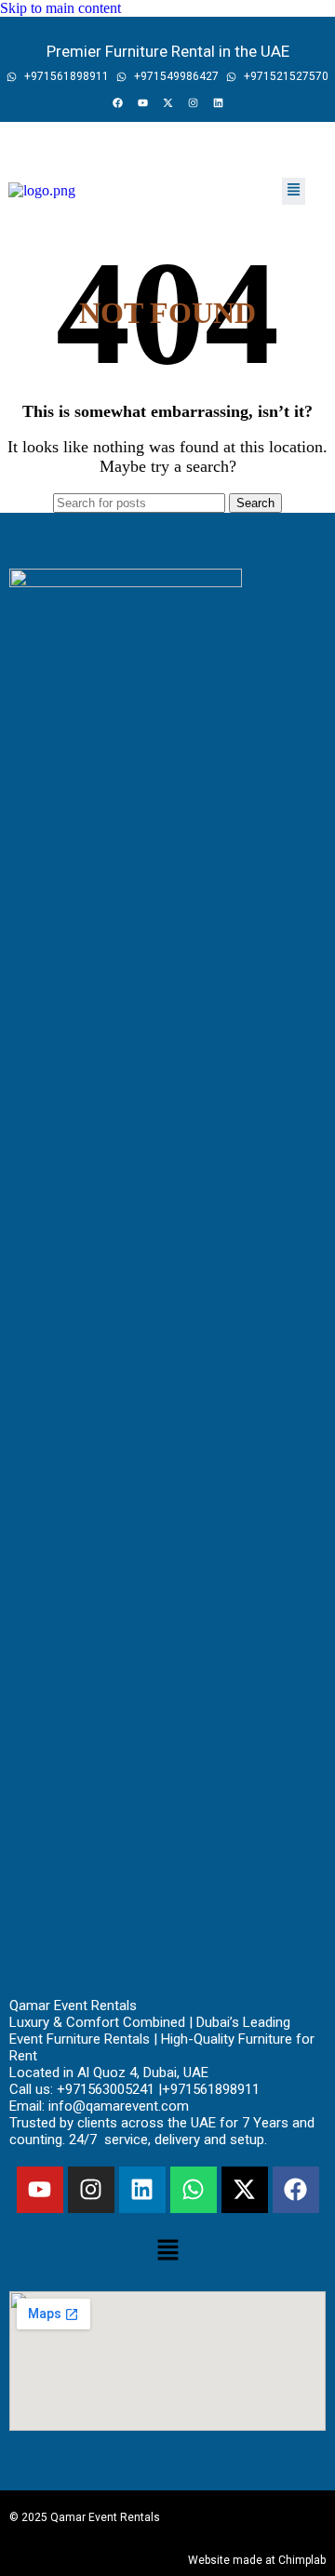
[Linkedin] (218, 102)
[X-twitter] (167, 102)
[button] (294, 191)
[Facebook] (117, 102)
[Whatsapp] (194, 2190)
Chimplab (302, 2560)
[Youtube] (142, 102)
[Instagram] (193, 102)
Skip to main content (60, 8)
